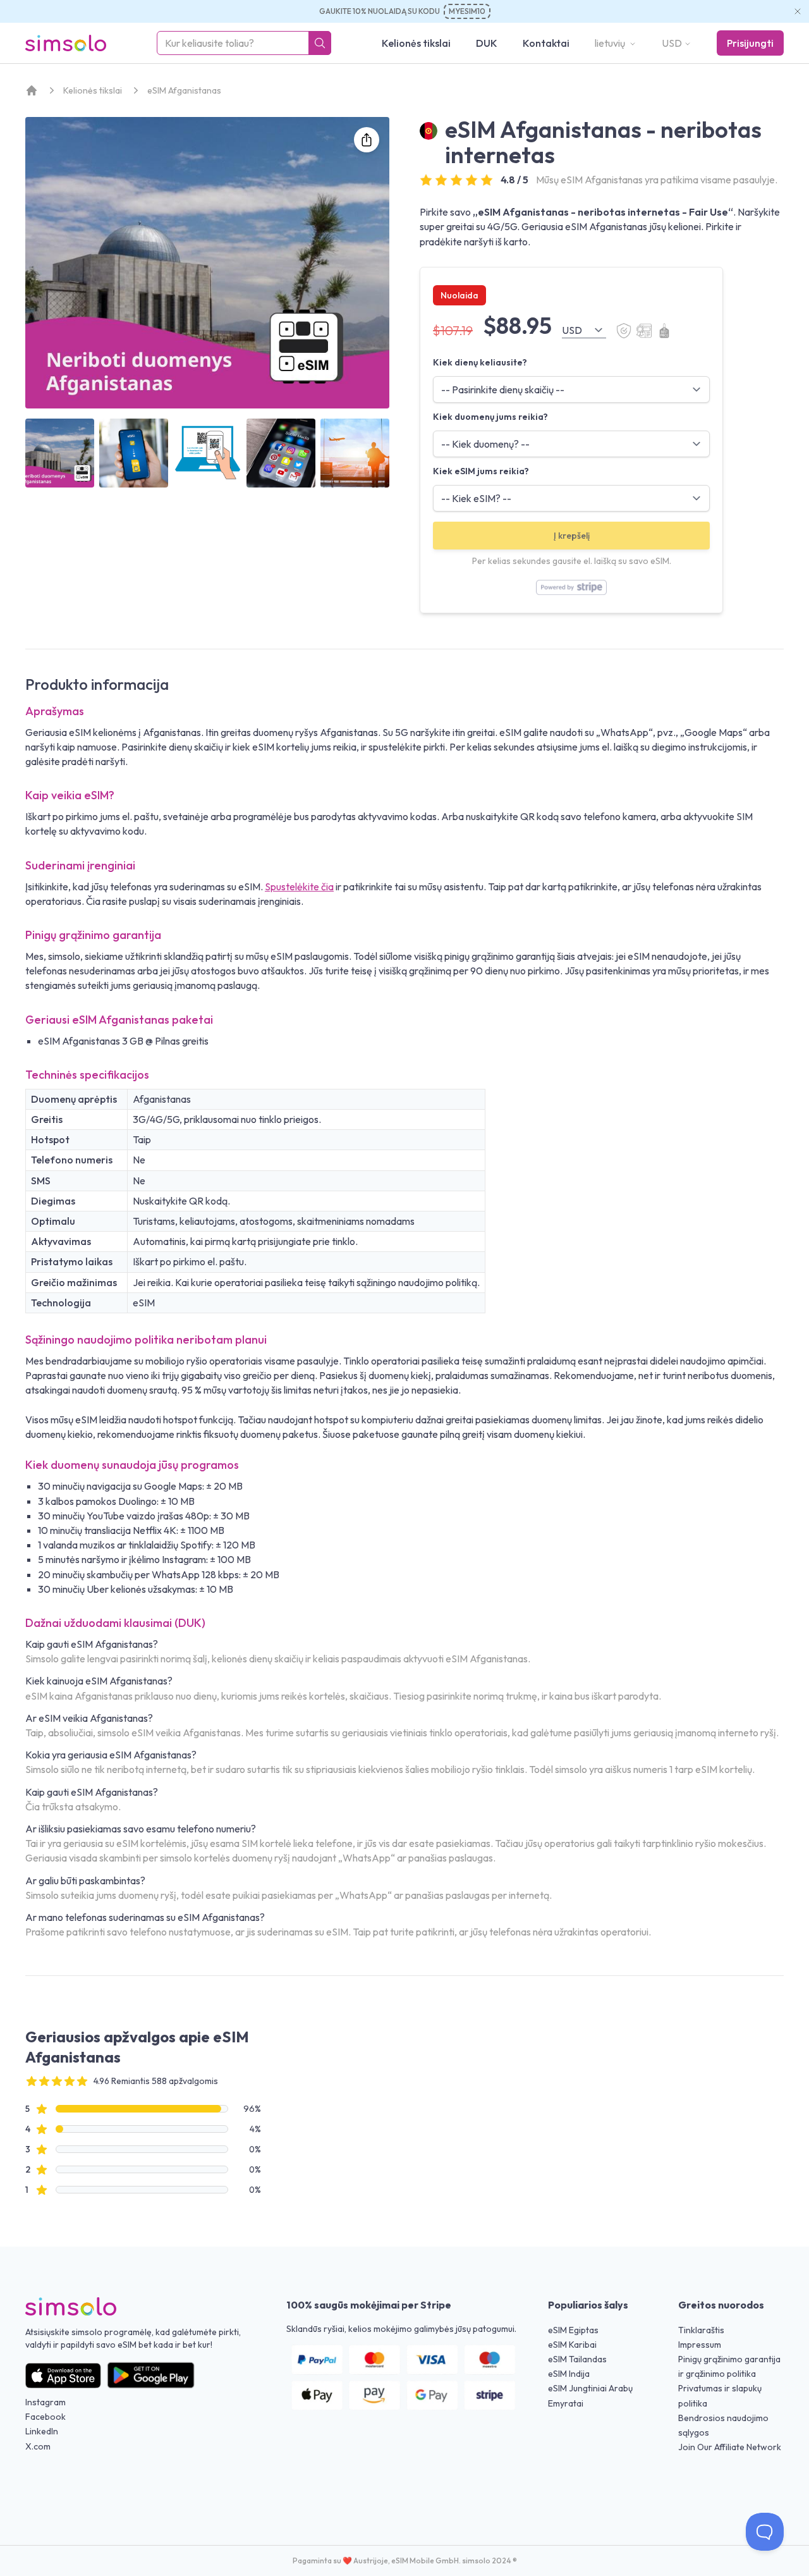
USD (672, 43)
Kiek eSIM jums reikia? (481, 471)
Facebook (46, 2417)
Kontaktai (546, 43)
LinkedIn (42, 2431)
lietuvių (611, 43)
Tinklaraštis (701, 2330)
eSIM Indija (569, 2374)
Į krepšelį (572, 536)
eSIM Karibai (572, 2345)
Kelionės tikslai (416, 43)
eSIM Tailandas (577, 2359)
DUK (487, 43)
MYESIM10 (467, 11)
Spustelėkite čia (299, 886)
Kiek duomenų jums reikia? (490, 417)
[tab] (60, 453)
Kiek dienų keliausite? (480, 362)
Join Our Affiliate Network (730, 2447)
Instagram (46, 2402)
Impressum (700, 2345)
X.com (38, 2446)
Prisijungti (750, 43)
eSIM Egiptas (573, 2330)
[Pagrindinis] (32, 90)
